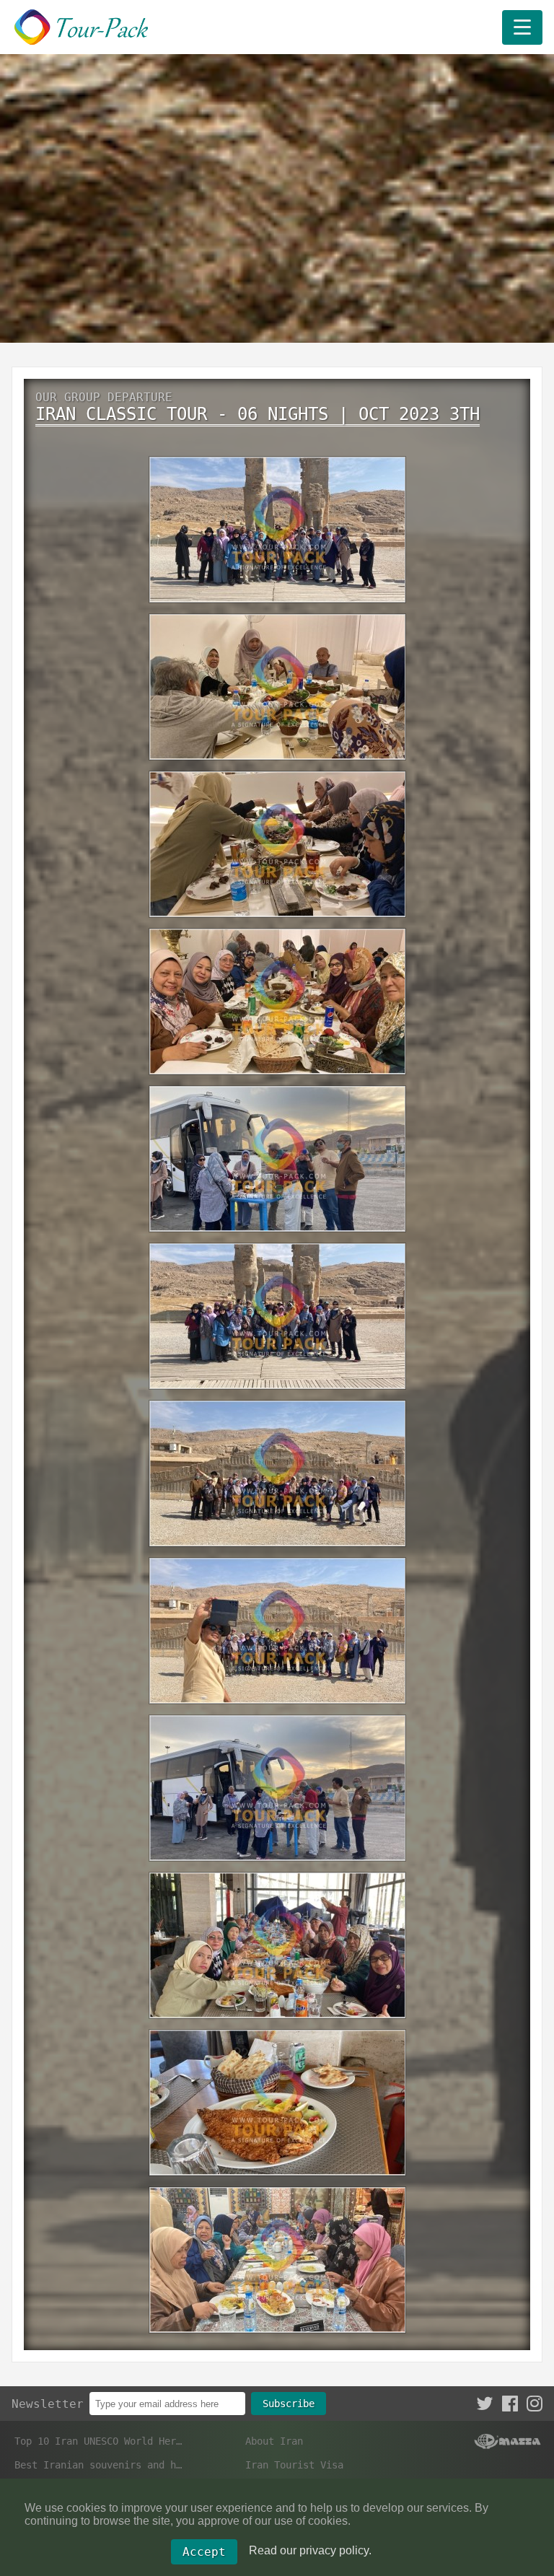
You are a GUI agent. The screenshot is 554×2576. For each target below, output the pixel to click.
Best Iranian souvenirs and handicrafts (99, 2465)
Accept (204, 2552)
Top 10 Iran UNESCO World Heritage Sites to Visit (99, 2441)
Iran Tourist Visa (294, 2465)
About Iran (274, 2441)
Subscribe (289, 2404)
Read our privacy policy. (310, 2550)
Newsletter (48, 2404)
